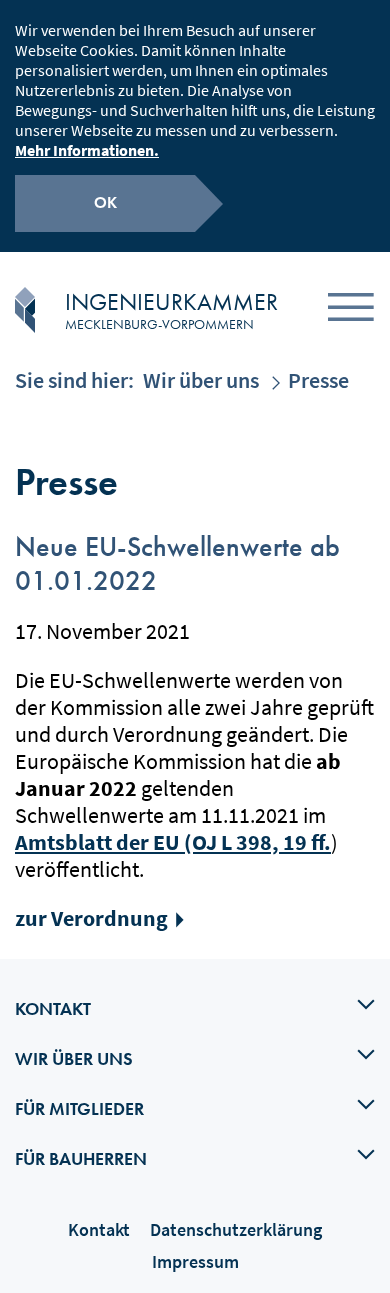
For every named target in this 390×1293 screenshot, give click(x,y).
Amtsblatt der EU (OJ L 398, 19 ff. (173, 842)
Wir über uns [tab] (74, 1058)
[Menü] (351, 310)
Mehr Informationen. (87, 150)
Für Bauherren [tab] (81, 1158)
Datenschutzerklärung (236, 1229)
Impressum (195, 1261)
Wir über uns (201, 380)
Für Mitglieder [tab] (79, 1108)
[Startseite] (25, 310)
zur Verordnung (91, 918)
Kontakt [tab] (53, 1008)
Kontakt (99, 1229)
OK (105, 202)
